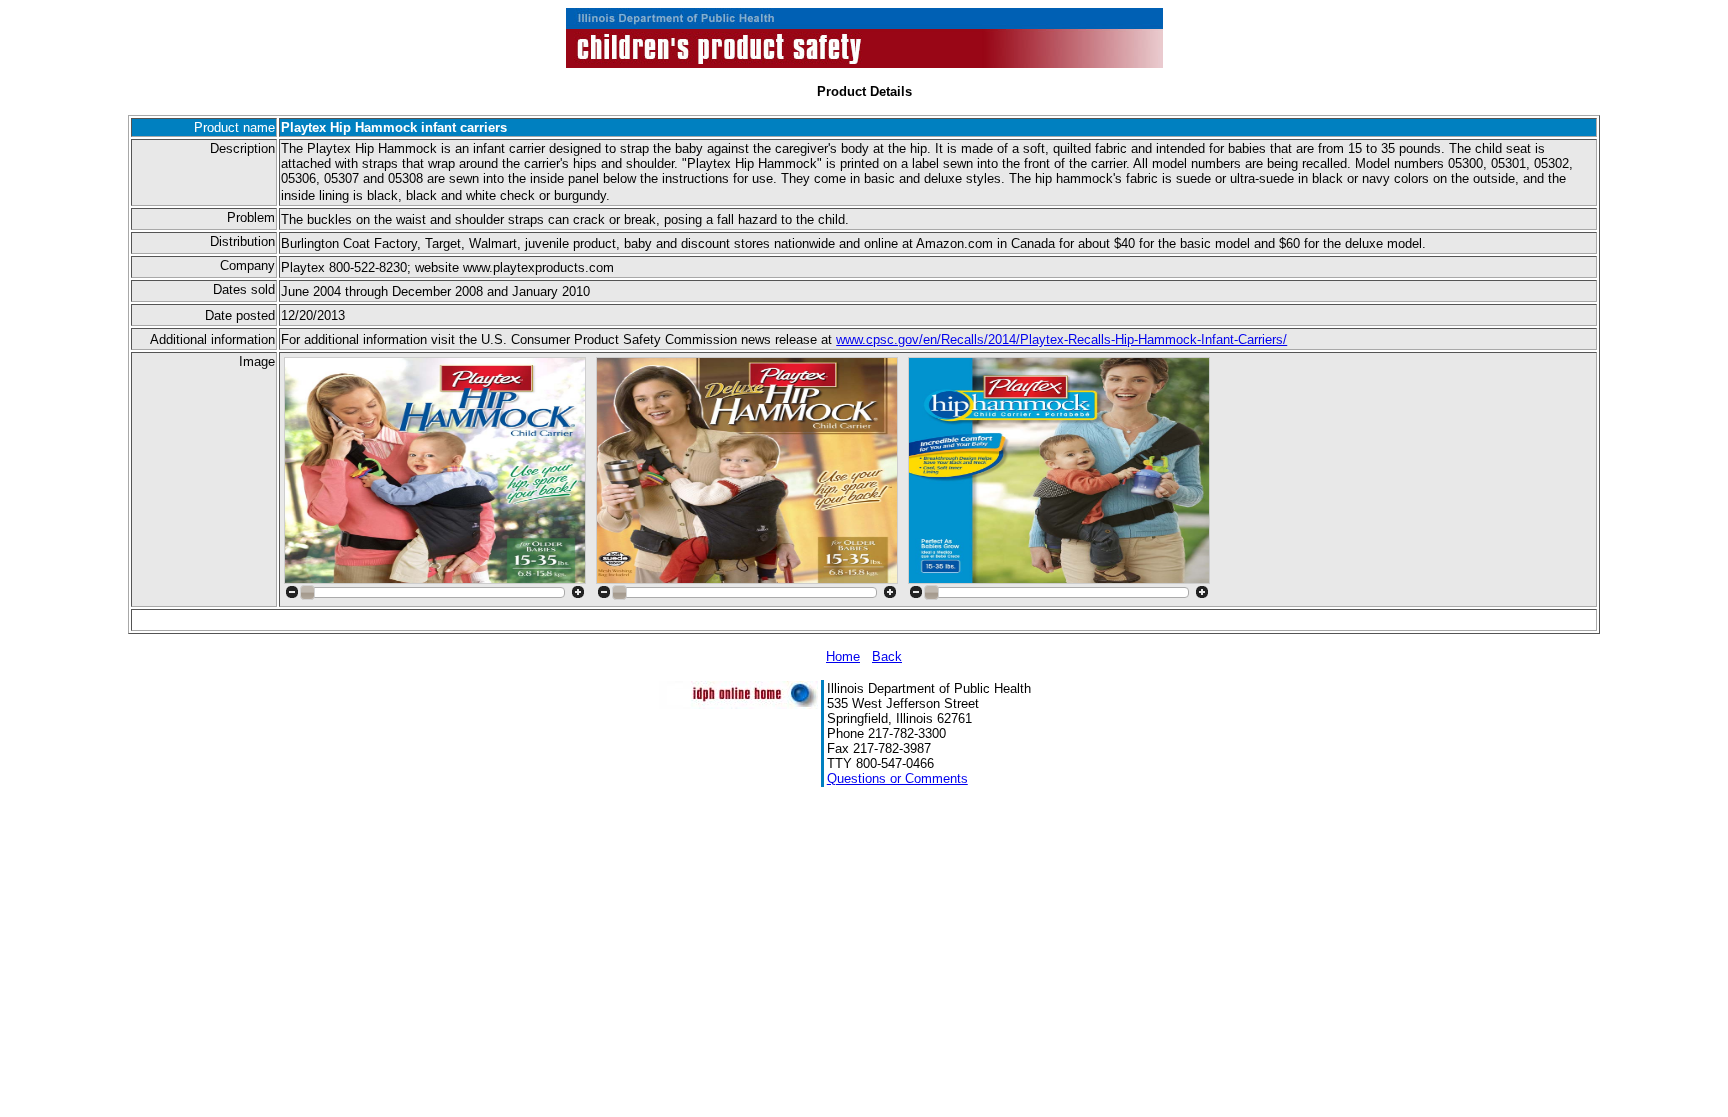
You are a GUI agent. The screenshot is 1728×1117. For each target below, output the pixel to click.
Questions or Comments (897, 778)
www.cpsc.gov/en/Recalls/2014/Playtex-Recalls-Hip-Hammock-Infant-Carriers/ (1061, 339)
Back (887, 656)
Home (843, 656)
